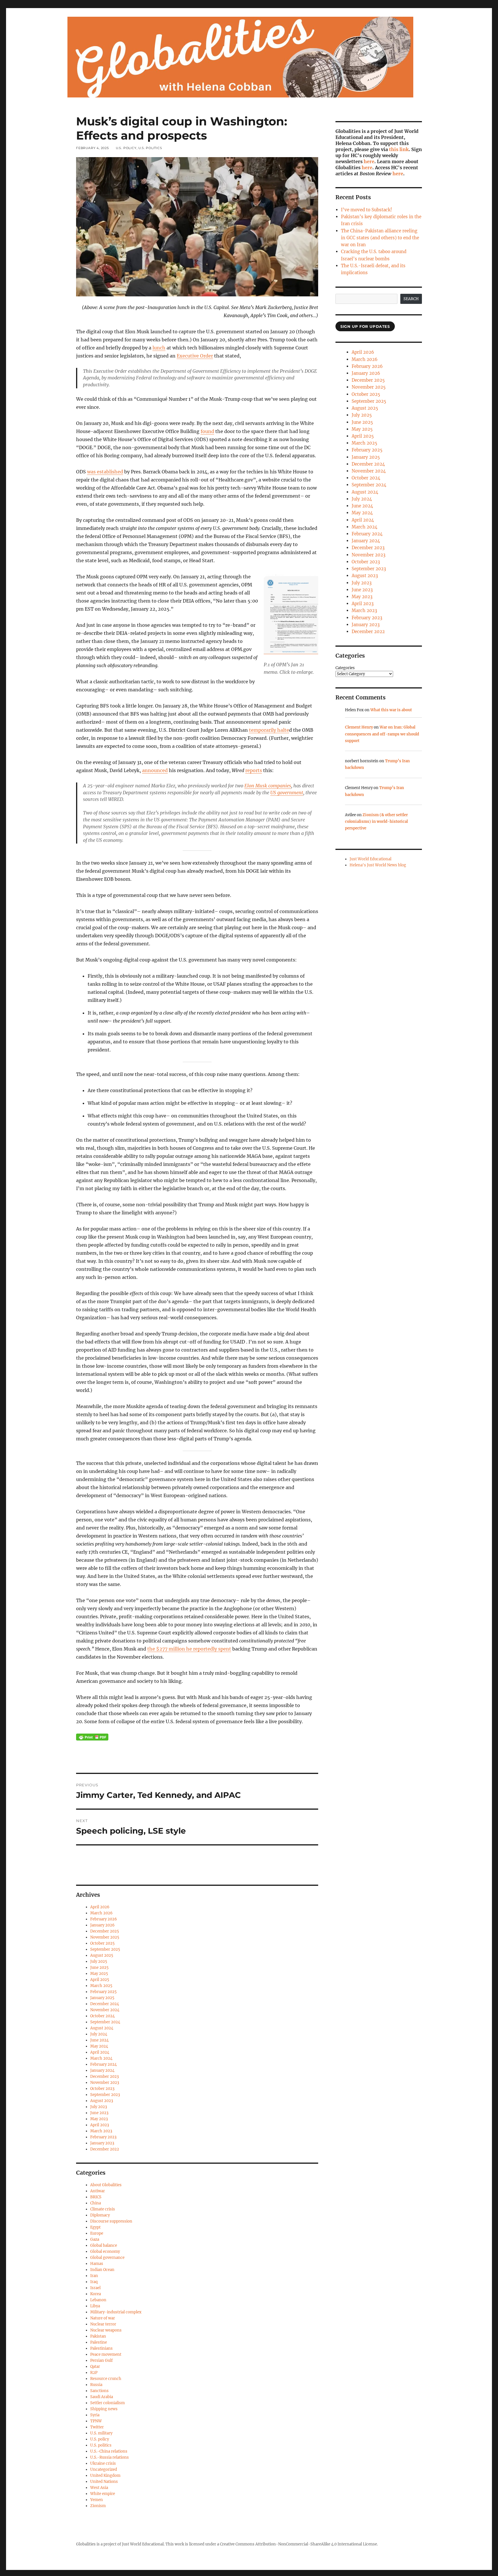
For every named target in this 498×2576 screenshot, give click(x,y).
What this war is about (391, 710)
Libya (95, 2306)
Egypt (95, 2227)
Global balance (104, 2245)
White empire (103, 2494)
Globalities (86, 2544)
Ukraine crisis (103, 2463)
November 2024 (105, 2010)
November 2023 (105, 2083)
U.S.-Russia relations (110, 2457)
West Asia (99, 2488)
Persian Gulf (101, 2360)
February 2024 (103, 2064)
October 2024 (102, 2016)
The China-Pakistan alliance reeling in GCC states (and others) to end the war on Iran (380, 238)
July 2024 (99, 2034)
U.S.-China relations (109, 2451)
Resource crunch (106, 2379)
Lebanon (98, 2300)
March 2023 (101, 2131)
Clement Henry (359, 727)
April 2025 (100, 1980)
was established (105, 472)
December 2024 (105, 2004)
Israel (95, 2288)
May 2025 (99, 1974)
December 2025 (105, 1931)
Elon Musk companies (268, 786)
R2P (94, 2373)
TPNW (96, 2421)
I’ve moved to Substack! (366, 210)
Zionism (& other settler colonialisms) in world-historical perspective (376, 822)
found (207, 431)
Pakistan (98, 2336)
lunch (159, 348)
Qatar (95, 2367)
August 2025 (102, 1955)
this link (399, 149)
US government (287, 793)
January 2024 (102, 2070)
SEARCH (411, 299)
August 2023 (102, 2101)
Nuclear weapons (106, 2330)
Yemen (97, 2500)
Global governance (107, 2258)
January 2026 (102, 1925)
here (369, 161)
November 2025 (105, 1937)
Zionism (98, 2506)
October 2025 (102, 1943)
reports (254, 770)
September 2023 (105, 2095)
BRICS (96, 2197)
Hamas (97, 2264)
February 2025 (103, 1992)
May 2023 (99, 2119)
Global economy (105, 2252)
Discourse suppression (111, 2221)
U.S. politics (150, 148)
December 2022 (105, 2149)
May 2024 (99, 2046)
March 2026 (101, 1913)
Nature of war (103, 2318)
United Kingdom (105, 2476)
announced (155, 770)
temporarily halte (269, 730)
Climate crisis (103, 2209)
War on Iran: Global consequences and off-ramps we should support (382, 734)
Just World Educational (370, 859)
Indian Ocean (102, 2270)
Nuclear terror (103, 2324)
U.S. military (101, 2433)
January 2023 (102, 2143)
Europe (97, 2233)
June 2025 (99, 1968)
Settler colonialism (107, 2403)
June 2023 (99, 2113)
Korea (96, 2294)
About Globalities (106, 2185)
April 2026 (100, 1907)
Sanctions (99, 2391)
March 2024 (101, 2058)
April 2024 (100, 2052)
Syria (95, 2415)
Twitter (97, 2427)
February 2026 (104, 1919)
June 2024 (99, 2040)
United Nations (104, 2482)
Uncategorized (104, 2469)
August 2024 (102, 2028)
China (96, 2203)
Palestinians (101, 2348)
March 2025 (101, 1986)
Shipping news (104, 2409)
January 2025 (102, 1998)
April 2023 (100, 2125)
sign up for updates (365, 326)
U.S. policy (126, 148)
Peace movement (106, 2354)
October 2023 (102, 2089)
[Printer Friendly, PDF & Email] (92, 1737)
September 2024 (105, 2022)
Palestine (99, 2342)
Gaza (95, 2239)
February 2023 (103, 2137)
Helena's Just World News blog (378, 865)
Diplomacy (100, 2215)
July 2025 (99, 1961)
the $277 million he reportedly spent (189, 1649)
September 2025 (105, 1949)
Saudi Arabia (102, 2397)
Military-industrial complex (116, 2312)
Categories (345, 668)
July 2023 (99, 2107)
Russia (96, 2385)
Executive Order (195, 356)
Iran (94, 2276)
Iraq (94, 2282)
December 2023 (104, 2077)
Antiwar (98, 2191)
